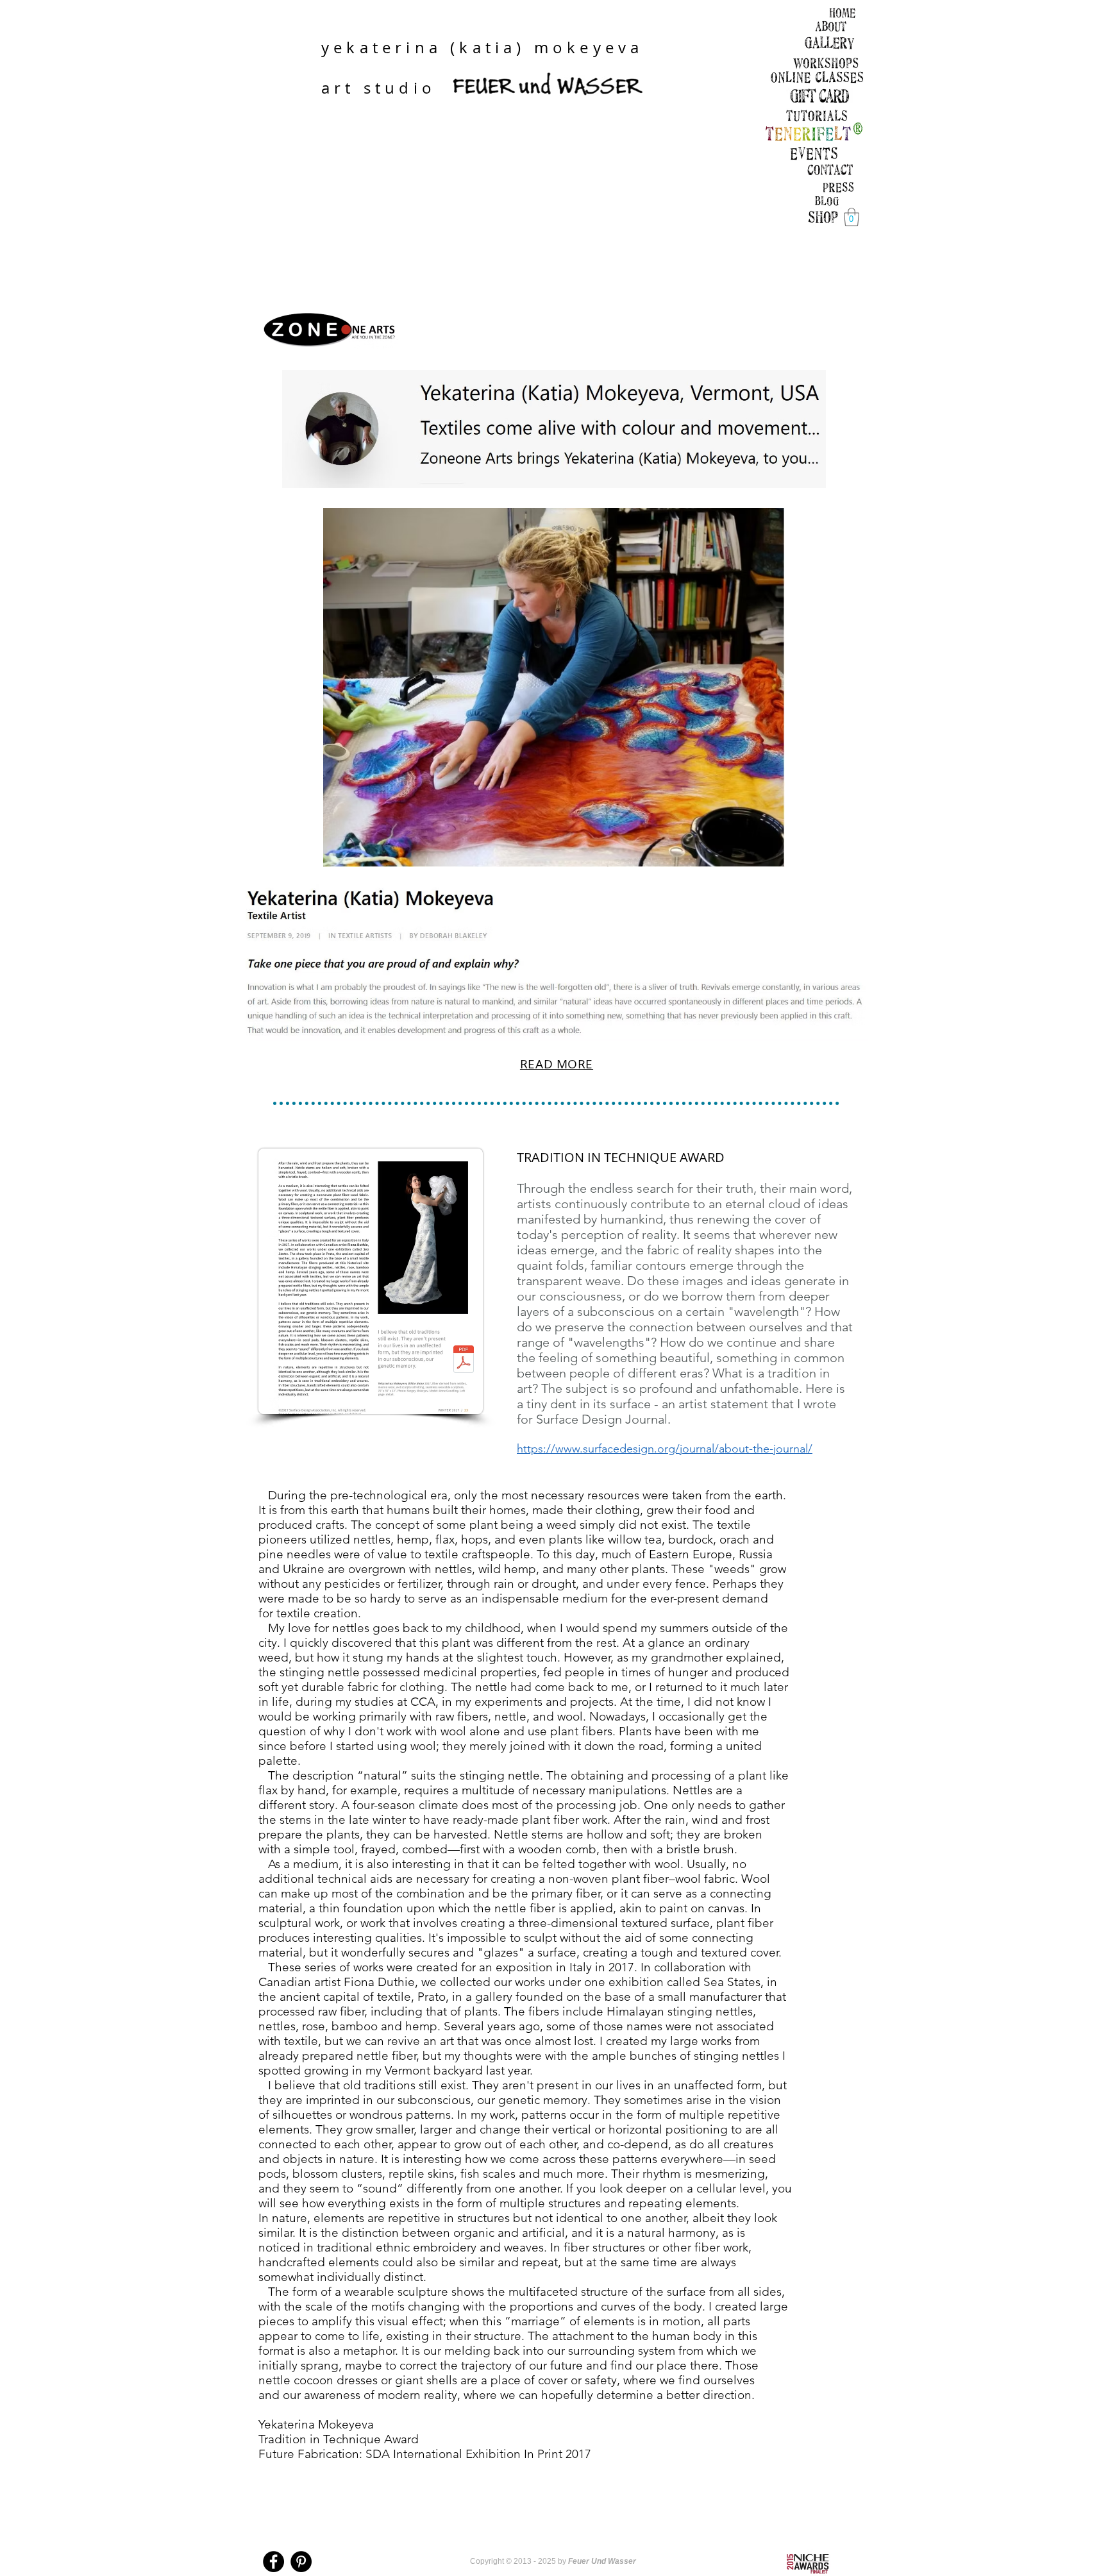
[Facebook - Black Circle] (273, 2562)
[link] (852, 217)
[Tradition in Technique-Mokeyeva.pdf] (464, 1361)
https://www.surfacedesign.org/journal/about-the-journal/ (665, 1449)
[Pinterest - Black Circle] (301, 2562)
